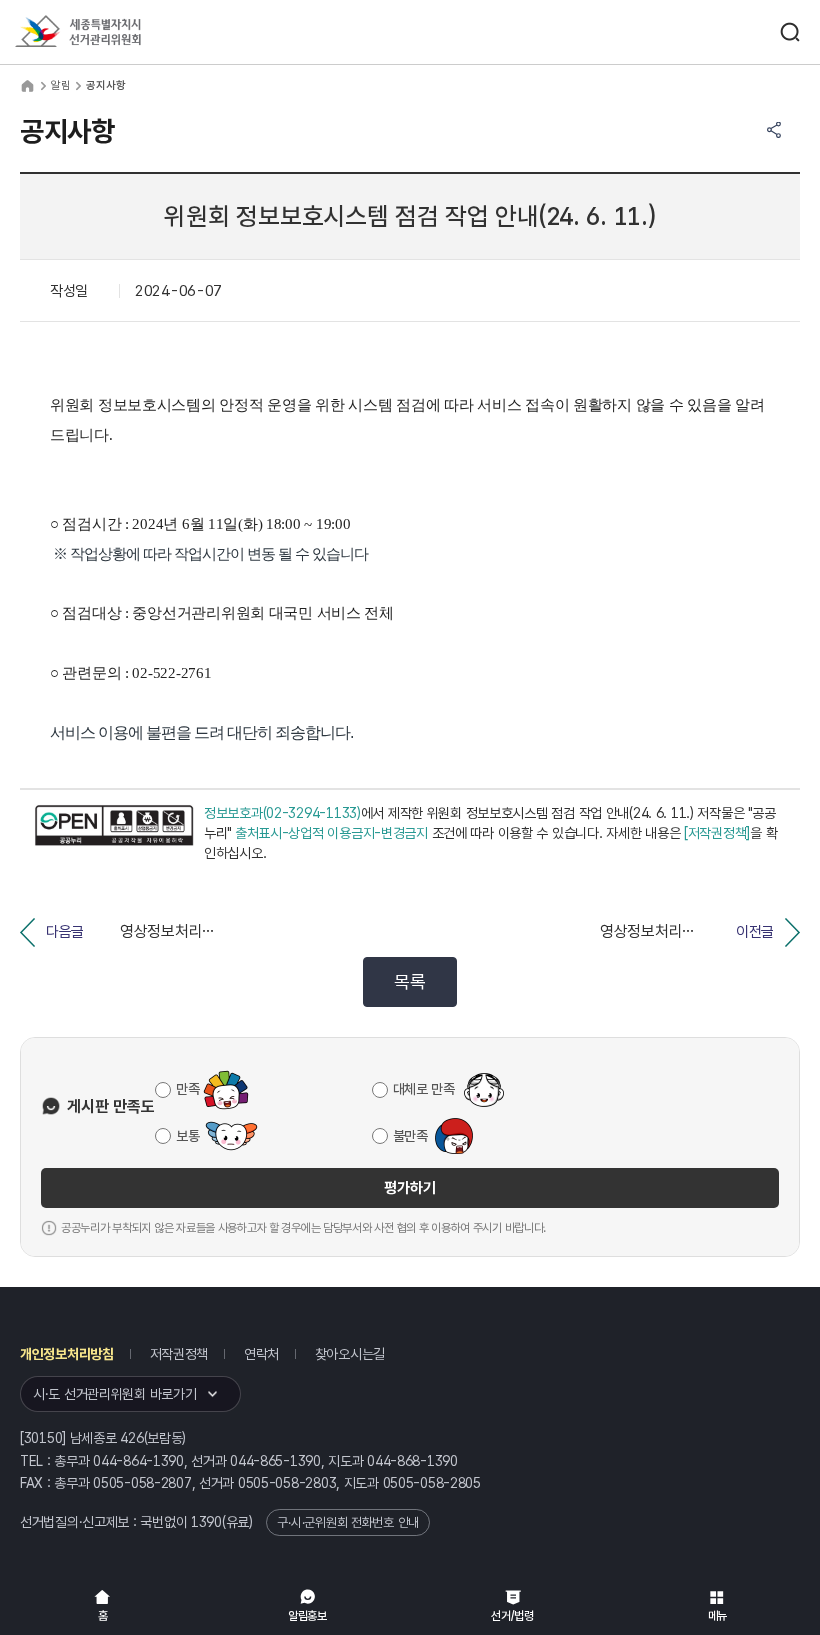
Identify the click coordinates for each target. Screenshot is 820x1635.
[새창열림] (114, 833)
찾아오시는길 (350, 1354)
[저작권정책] (717, 833)
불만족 (410, 1136)
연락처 (261, 1354)
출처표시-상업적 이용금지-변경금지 (331, 833)
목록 (409, 981)
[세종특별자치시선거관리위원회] (115, 32)
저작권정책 (179, 1354)
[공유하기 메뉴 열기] (774, 130)
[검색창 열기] (790, 32)
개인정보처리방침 (67, 1354)
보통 (187, 1136)
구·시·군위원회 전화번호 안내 (348, 1522)
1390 (206, 1522)
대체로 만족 (424, 1089)
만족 (187, 1089)
